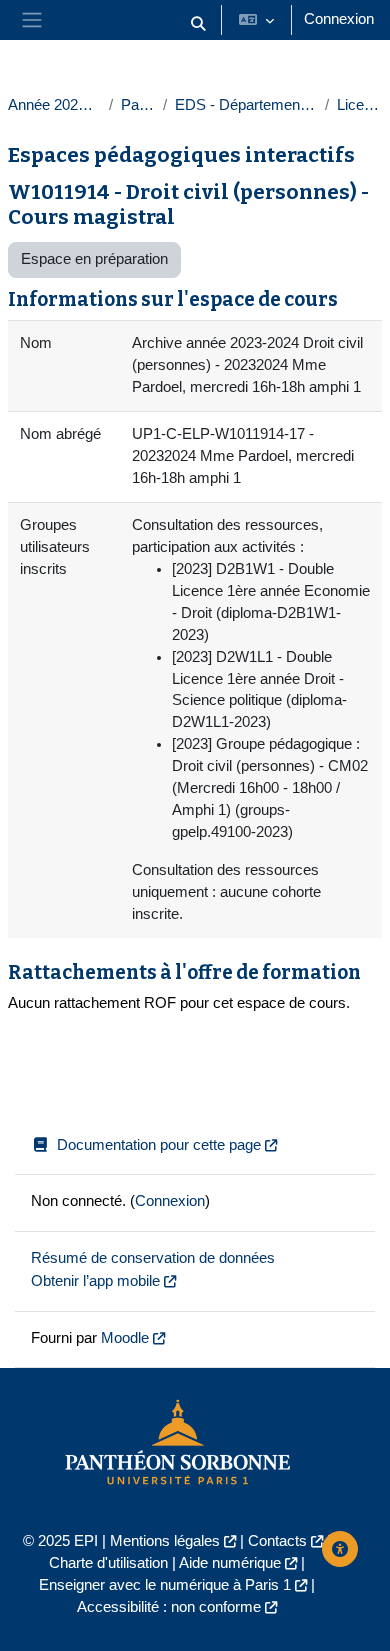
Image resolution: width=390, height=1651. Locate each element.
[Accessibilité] (340, 1549)
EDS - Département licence (246, 105)
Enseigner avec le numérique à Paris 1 (165, 1585)
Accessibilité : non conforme (169, 1607)
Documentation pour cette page (159, 1145)
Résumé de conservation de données (153, 1258)
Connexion (339, 19)
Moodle (125, 1338)
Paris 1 (138, 105)
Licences (359, 105)
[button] (198, 24)
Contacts (277, 1541)
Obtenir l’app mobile (95, 1281)
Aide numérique (230, 1563)
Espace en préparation (94, 259)
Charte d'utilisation (108, 1563)
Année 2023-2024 (54, 105)
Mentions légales (165, 1541)
